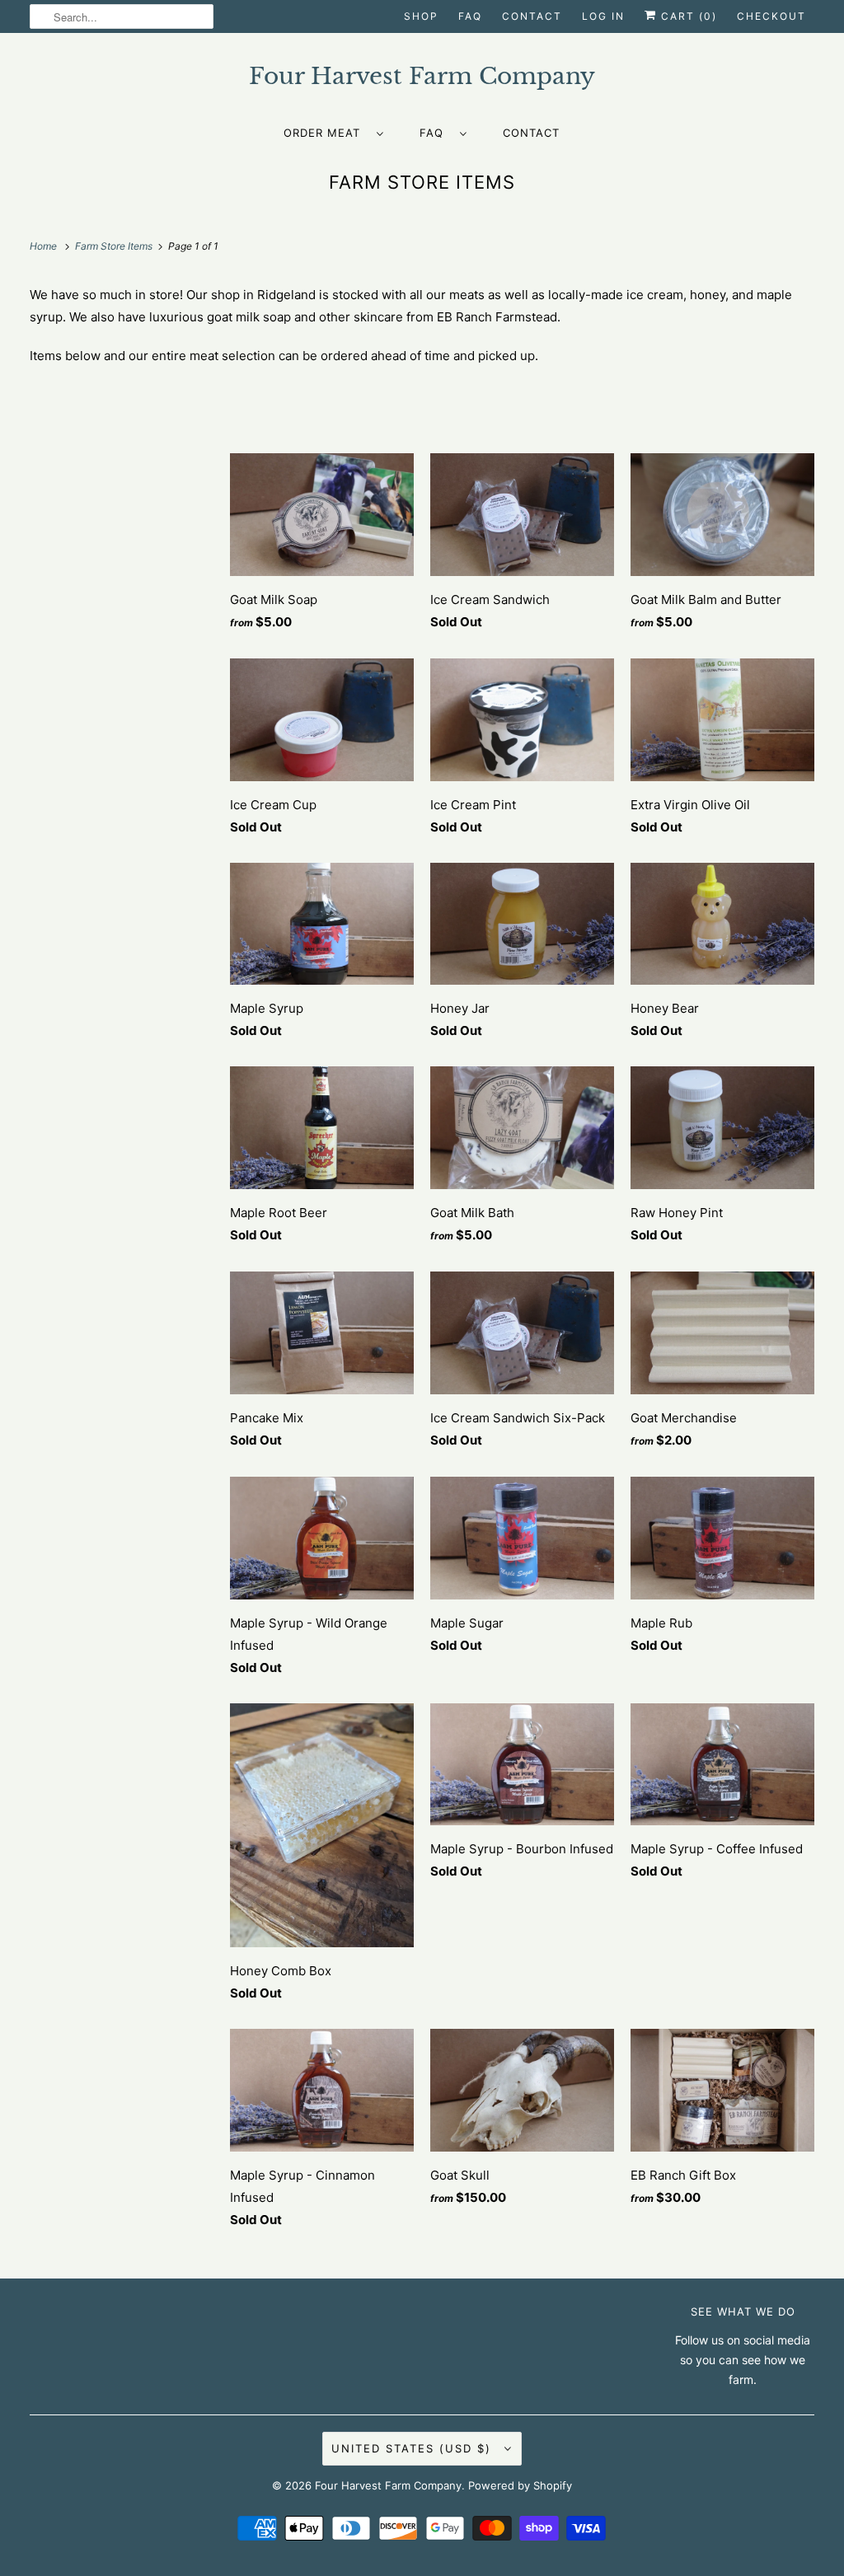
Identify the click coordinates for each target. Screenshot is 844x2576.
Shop (421, 16)
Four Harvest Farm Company (388, 2485)
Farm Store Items (422, 182)
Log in (603, 16)
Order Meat (326, 133)
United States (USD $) (414, 2448)
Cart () (687, 16)
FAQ (470, 16)
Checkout (771, 16)
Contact (532, 16)
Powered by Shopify (520, 2485)
